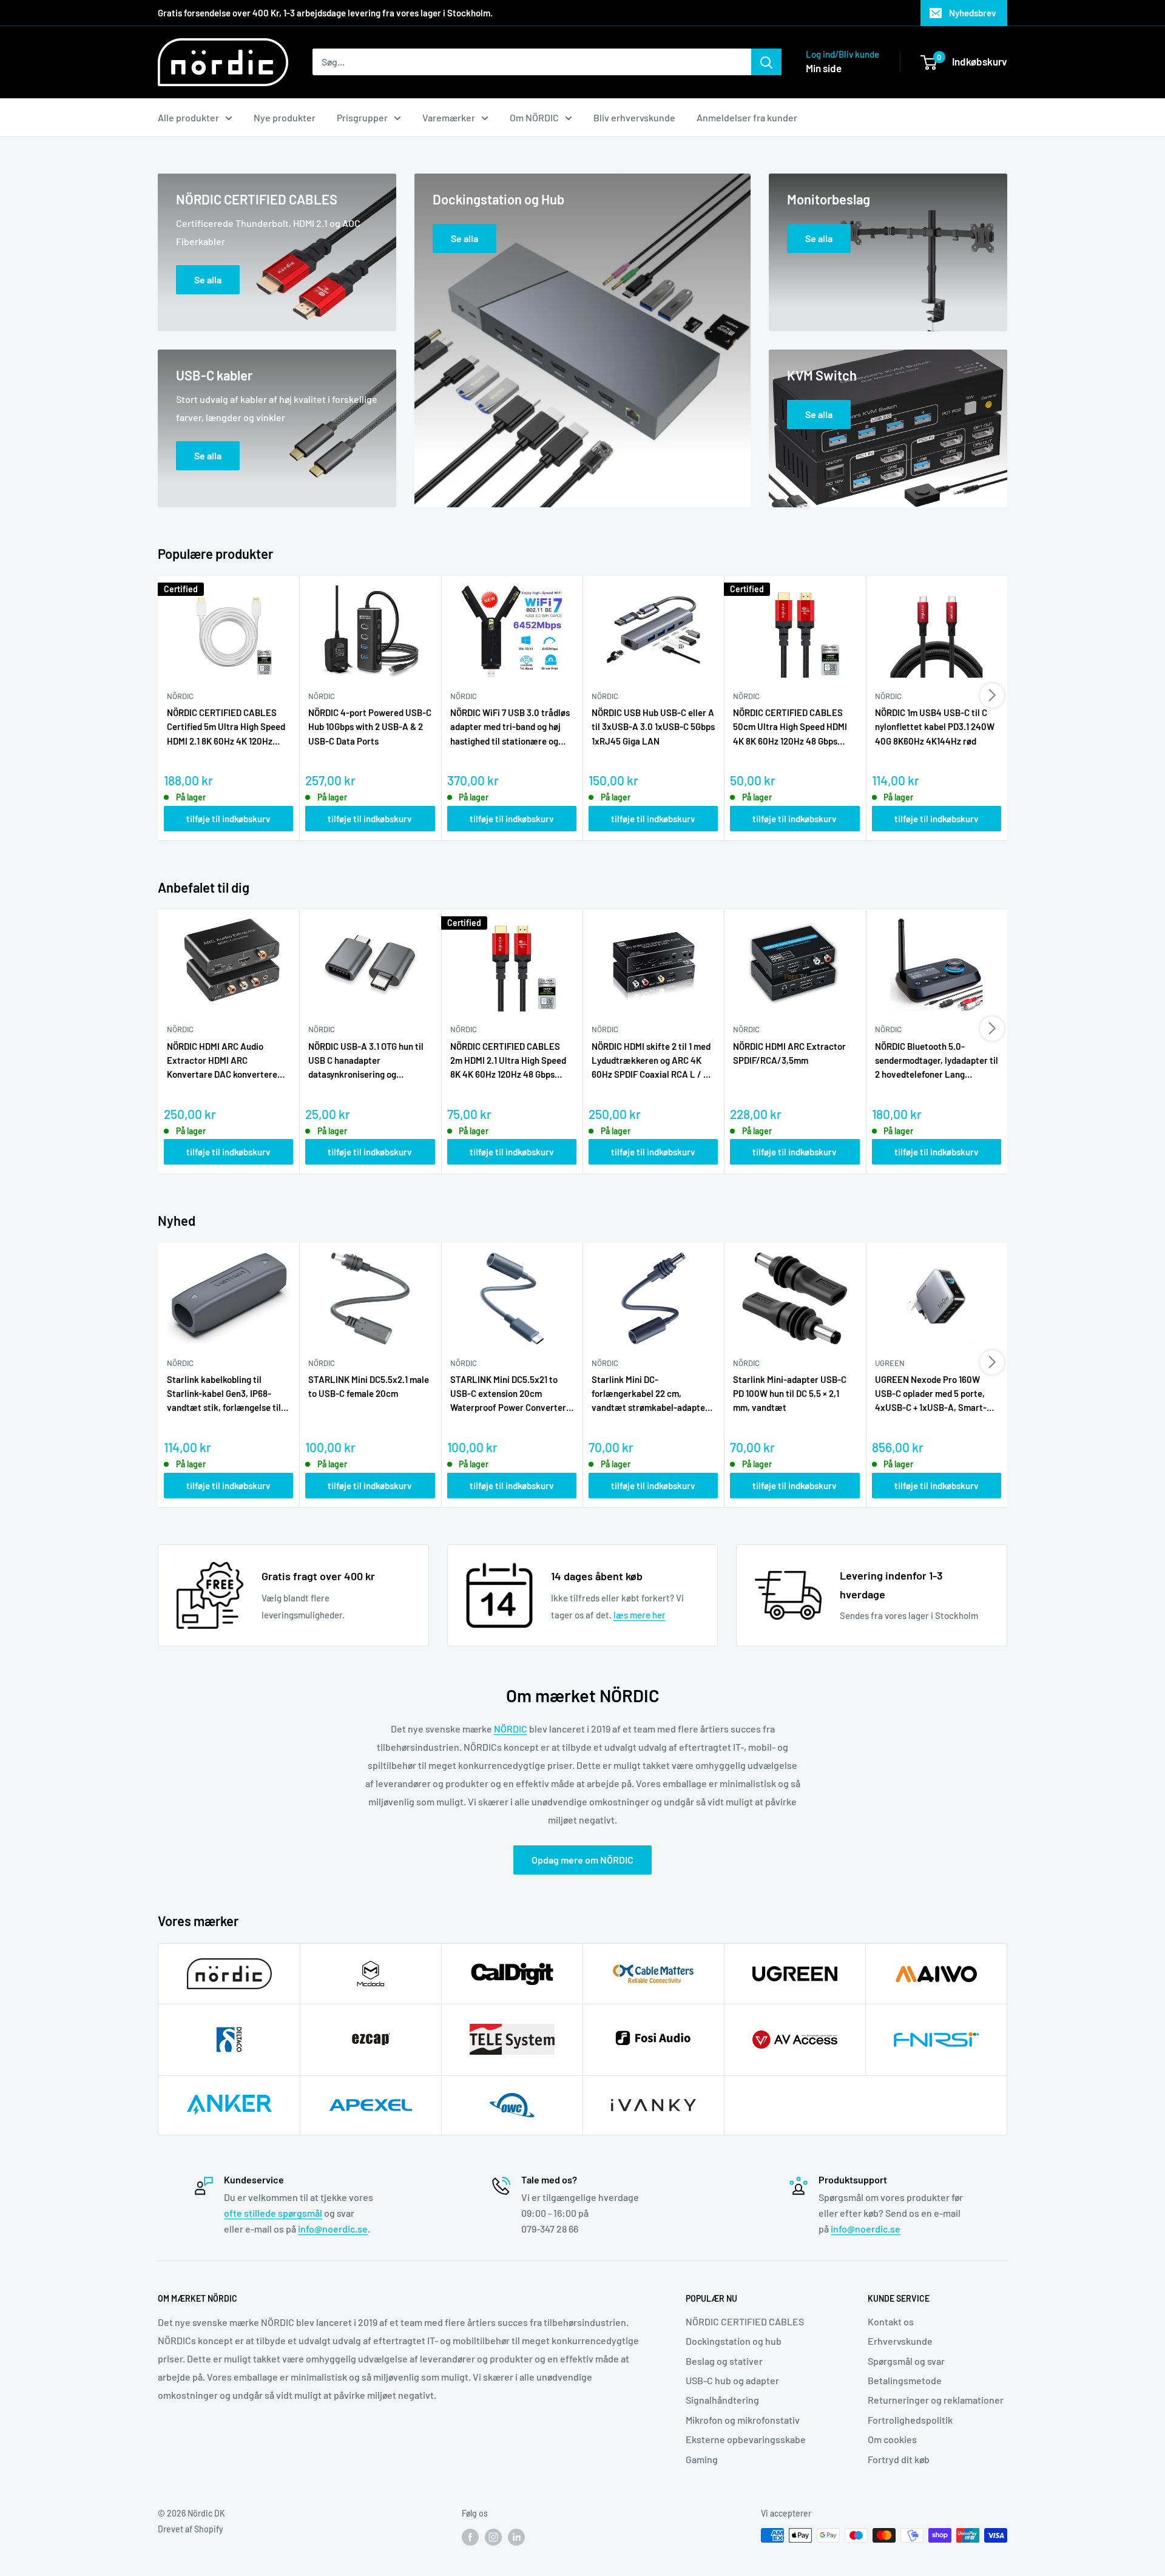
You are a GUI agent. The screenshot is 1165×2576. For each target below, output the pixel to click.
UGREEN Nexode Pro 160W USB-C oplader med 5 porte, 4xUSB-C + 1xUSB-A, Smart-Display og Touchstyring (931, 1394)
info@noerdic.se (333, 2229)
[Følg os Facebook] (470, 2537)
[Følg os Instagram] (493, 2537)
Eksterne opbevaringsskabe (746, 2439)
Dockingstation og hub (734, 2341)
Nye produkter (285, 117)
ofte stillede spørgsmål (273, 2213)
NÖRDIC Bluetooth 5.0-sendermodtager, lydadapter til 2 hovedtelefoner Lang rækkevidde (937, 1061)
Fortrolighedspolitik (910, 2420)
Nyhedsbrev (973, 13)
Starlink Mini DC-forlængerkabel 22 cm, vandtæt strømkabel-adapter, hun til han (651, 1394)
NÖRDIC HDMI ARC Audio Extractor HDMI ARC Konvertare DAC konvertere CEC (222, 1061)
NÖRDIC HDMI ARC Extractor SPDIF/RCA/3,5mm (789, 1053)
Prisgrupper (362, 117)
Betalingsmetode (905, 2380)
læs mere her (640, 1615)
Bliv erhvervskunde (634, 117)
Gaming (702, 2459)
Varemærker (449, 117)
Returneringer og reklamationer (936, 2400)
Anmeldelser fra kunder (747, 117)
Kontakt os (891, 2321)
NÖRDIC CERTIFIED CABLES (745, 2321)
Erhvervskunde (900, 2341)
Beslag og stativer (724, 2361)
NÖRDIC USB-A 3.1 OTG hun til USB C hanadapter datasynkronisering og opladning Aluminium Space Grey (366, 1061)
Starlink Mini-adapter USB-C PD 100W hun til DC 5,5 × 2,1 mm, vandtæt (790, 1394)
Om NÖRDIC (534, 117)
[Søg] (766, 62)
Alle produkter (188, 117)
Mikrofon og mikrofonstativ (743, 2420)
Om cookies (892, 2439)
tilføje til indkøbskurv (228, 819)
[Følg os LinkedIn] (516, 2537)
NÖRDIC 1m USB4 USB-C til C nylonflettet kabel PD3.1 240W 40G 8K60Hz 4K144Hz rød (935, 727)
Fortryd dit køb (899, 2459)
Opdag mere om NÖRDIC (582, 1860)
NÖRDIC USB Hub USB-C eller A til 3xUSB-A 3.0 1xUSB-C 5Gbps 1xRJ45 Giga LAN (653, 727)
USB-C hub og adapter (732, 2380)
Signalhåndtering (722, 2400)
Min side (824, 68)
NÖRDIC (511, 1729)
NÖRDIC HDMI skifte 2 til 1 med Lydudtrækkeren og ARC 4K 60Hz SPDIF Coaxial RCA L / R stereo (651, 1061)
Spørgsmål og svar (906, 2361)
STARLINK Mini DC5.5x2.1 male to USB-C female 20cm (369, 1386)
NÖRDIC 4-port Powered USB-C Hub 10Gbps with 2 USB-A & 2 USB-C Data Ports (370, 727)
